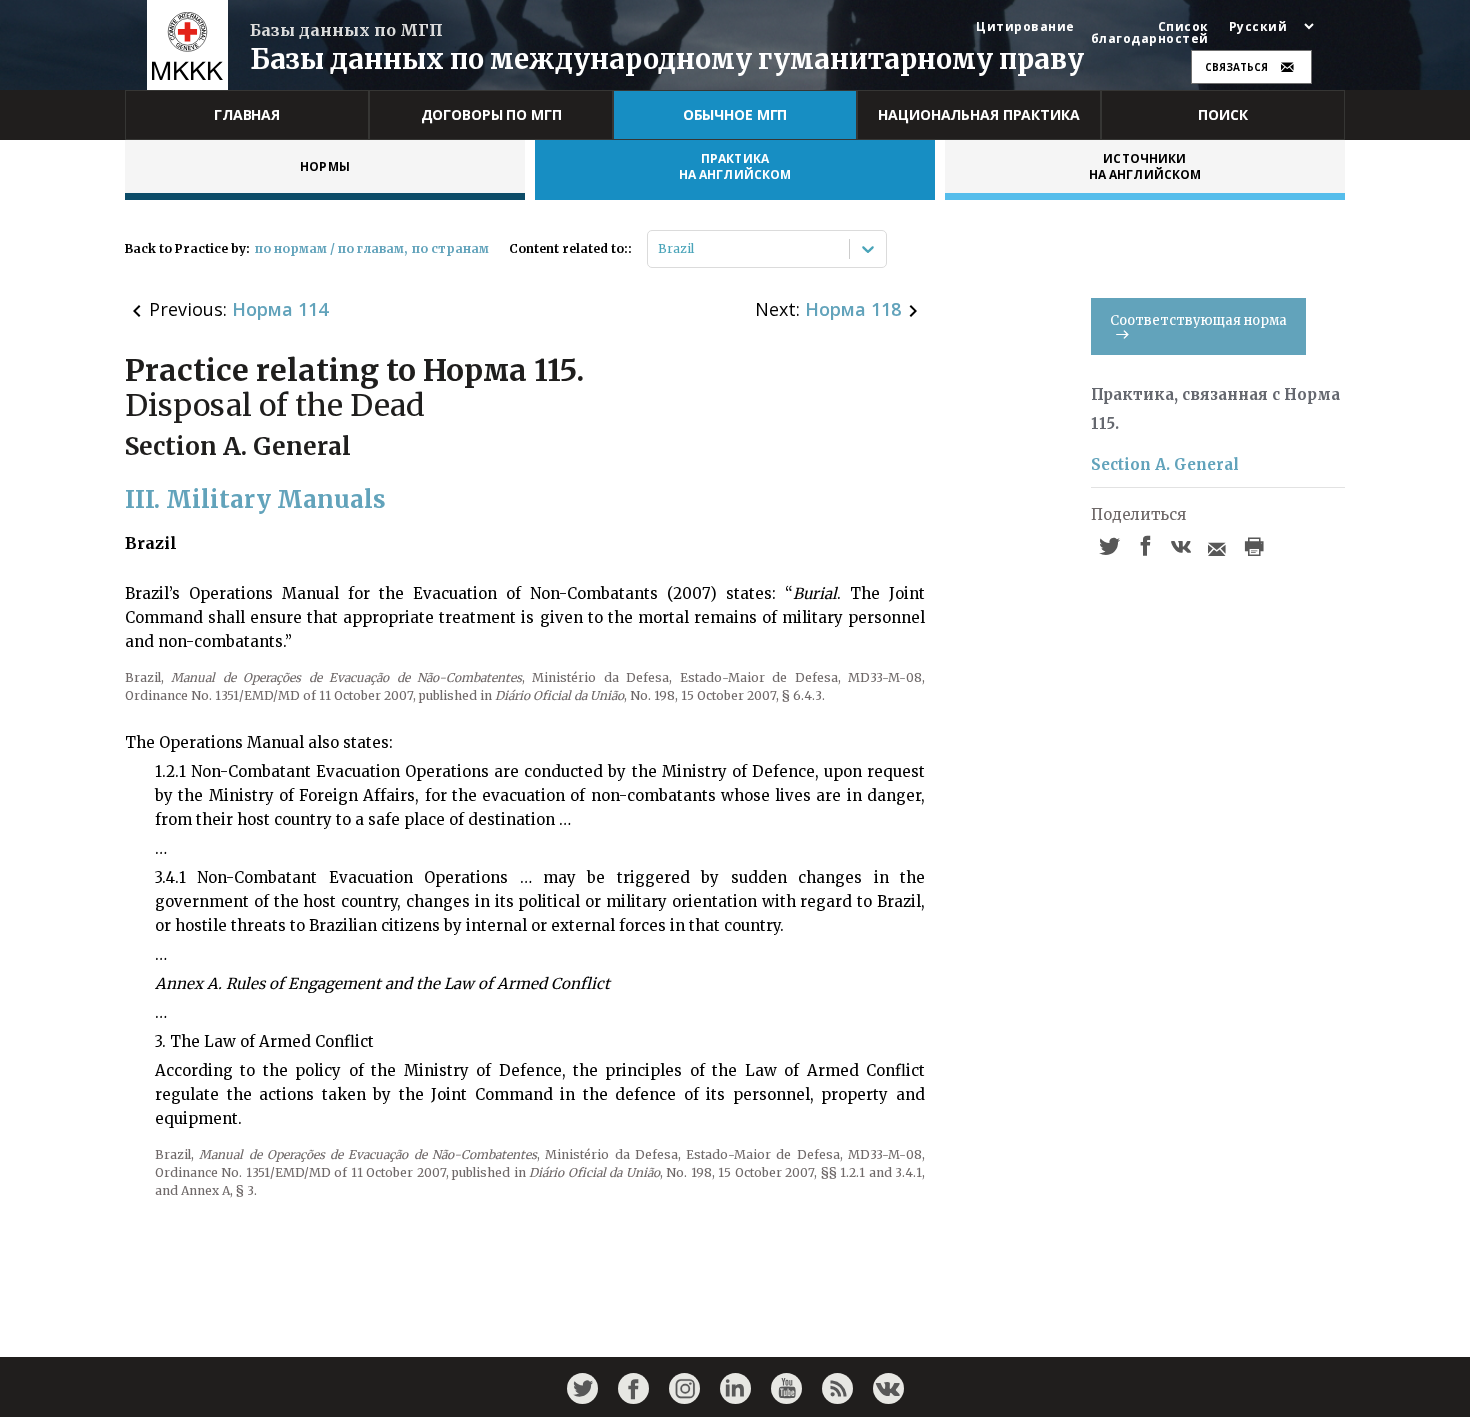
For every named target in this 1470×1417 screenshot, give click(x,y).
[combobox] (659, 249)
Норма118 (853, 309)
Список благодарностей (1150, 33)
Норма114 (280, 309)
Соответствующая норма (1198, 320)
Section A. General (1165, 464)
